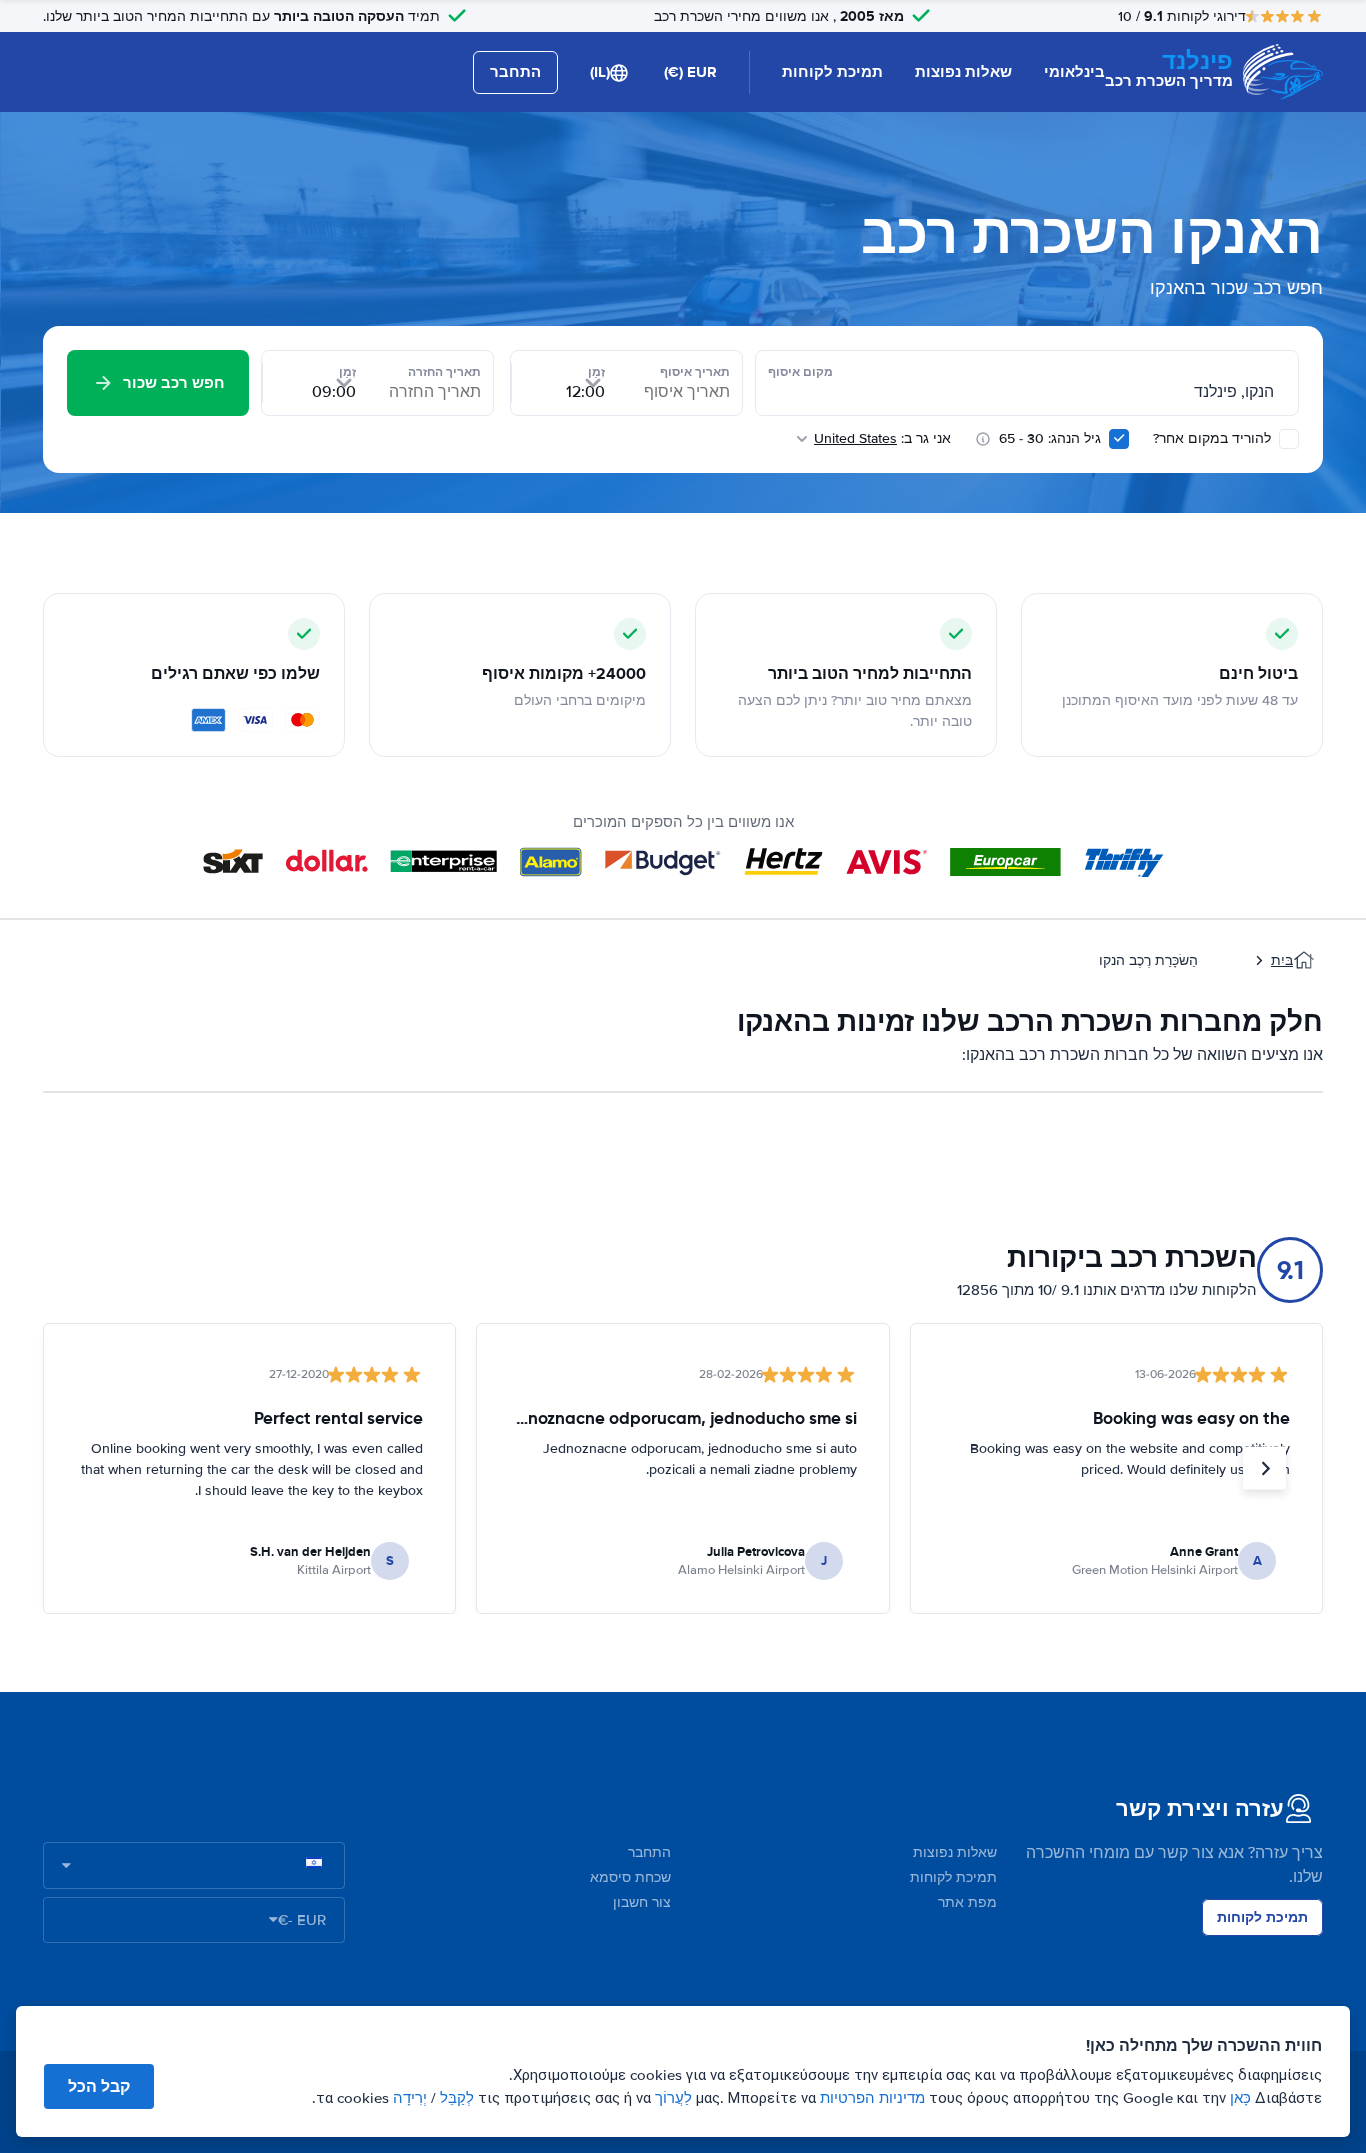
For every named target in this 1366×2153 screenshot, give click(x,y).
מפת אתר (967, 1902)
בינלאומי (1074, 72)
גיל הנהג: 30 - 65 (1050, 438)
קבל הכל (99, 2086)
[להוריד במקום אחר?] (1289, 439)
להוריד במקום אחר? (1214, 438)
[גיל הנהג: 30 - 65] (1119, 439)
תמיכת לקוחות (832, 72)
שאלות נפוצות (963, 72)
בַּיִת (1282, 960)
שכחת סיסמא (630, 1877)
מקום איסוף (800, 372)
